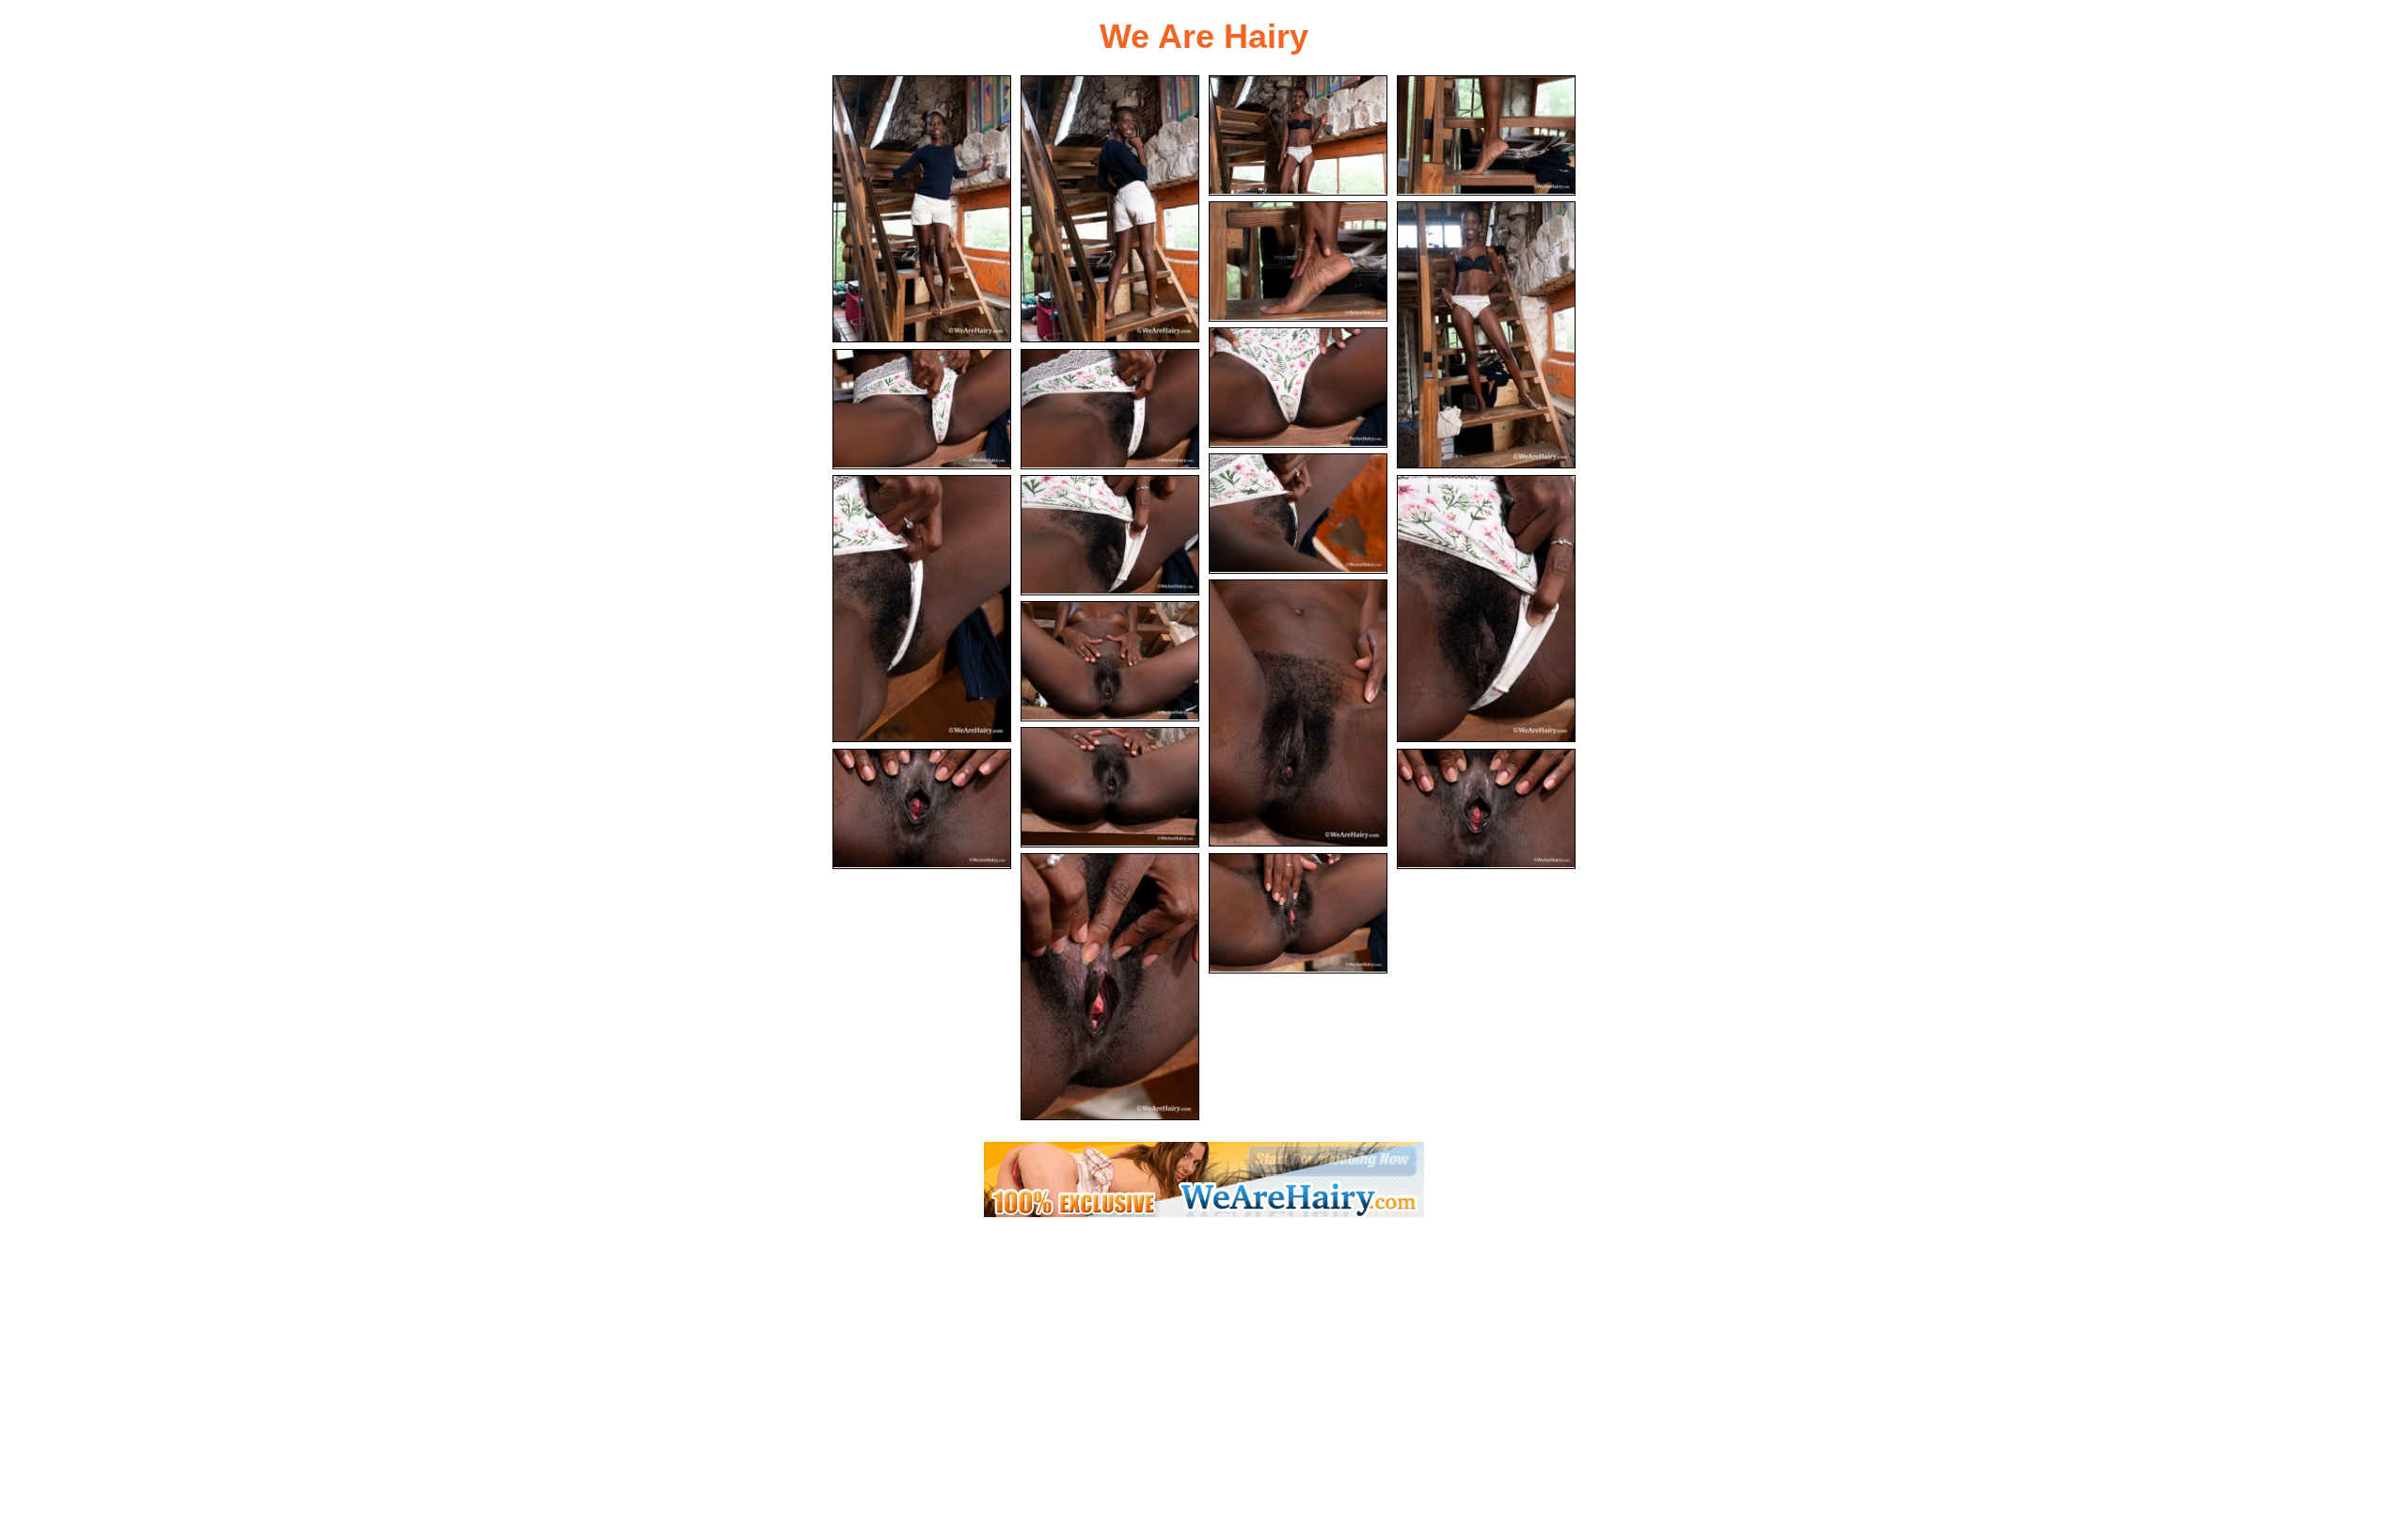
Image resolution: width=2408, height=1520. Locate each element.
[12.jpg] (1110, 535)
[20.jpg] (1298, 913)
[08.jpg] (922, 409)
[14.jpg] (1298, 713)
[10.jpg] (1298, 514)
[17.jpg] (922, 809)
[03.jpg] (1298, 135)
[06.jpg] (1486, 335)
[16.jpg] (1110, 787)
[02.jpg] (1110, 209)
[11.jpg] (922, 609)
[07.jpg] (1298, 388)
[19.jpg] (1110, 987)
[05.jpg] (1298, 261)
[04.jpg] (1486, 135)
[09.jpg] (1110, 409)
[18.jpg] (1486, 809)
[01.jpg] (922, 209)
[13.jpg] (1486, 609)
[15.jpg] (1110, 661)
